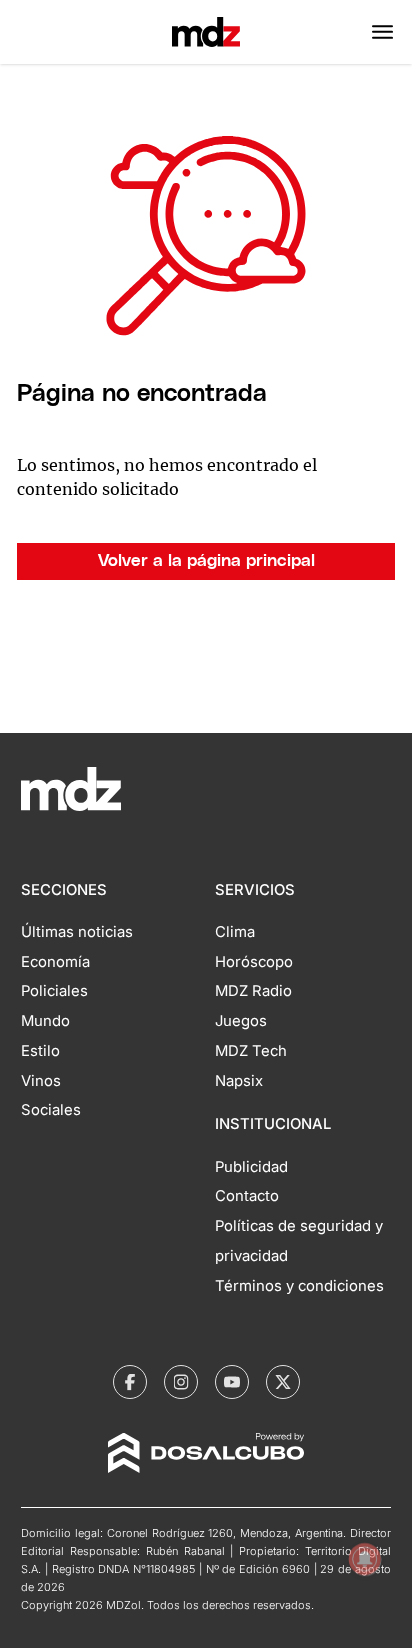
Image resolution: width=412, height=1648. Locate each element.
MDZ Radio (253, 991)
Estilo (40, 1051)
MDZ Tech (251, 1051)
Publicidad (251, 1167)
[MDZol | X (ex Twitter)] (283, 1382)
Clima (235, 932)
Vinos (41, 1081)
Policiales (54, 991)
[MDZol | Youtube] (232, 1382)
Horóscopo (254, 962)
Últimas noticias (77, 932)
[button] (382, 32)
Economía (55, 962)
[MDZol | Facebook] (130, 1382)
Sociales (51, 1110)
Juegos (241, 1021)
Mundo (45, 1021)
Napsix (239, 1081)
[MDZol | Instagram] (181, 1382)
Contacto (247, 1196)
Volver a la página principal (206, 561)
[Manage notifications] (365, 1559)
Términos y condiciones (299, 1286)
